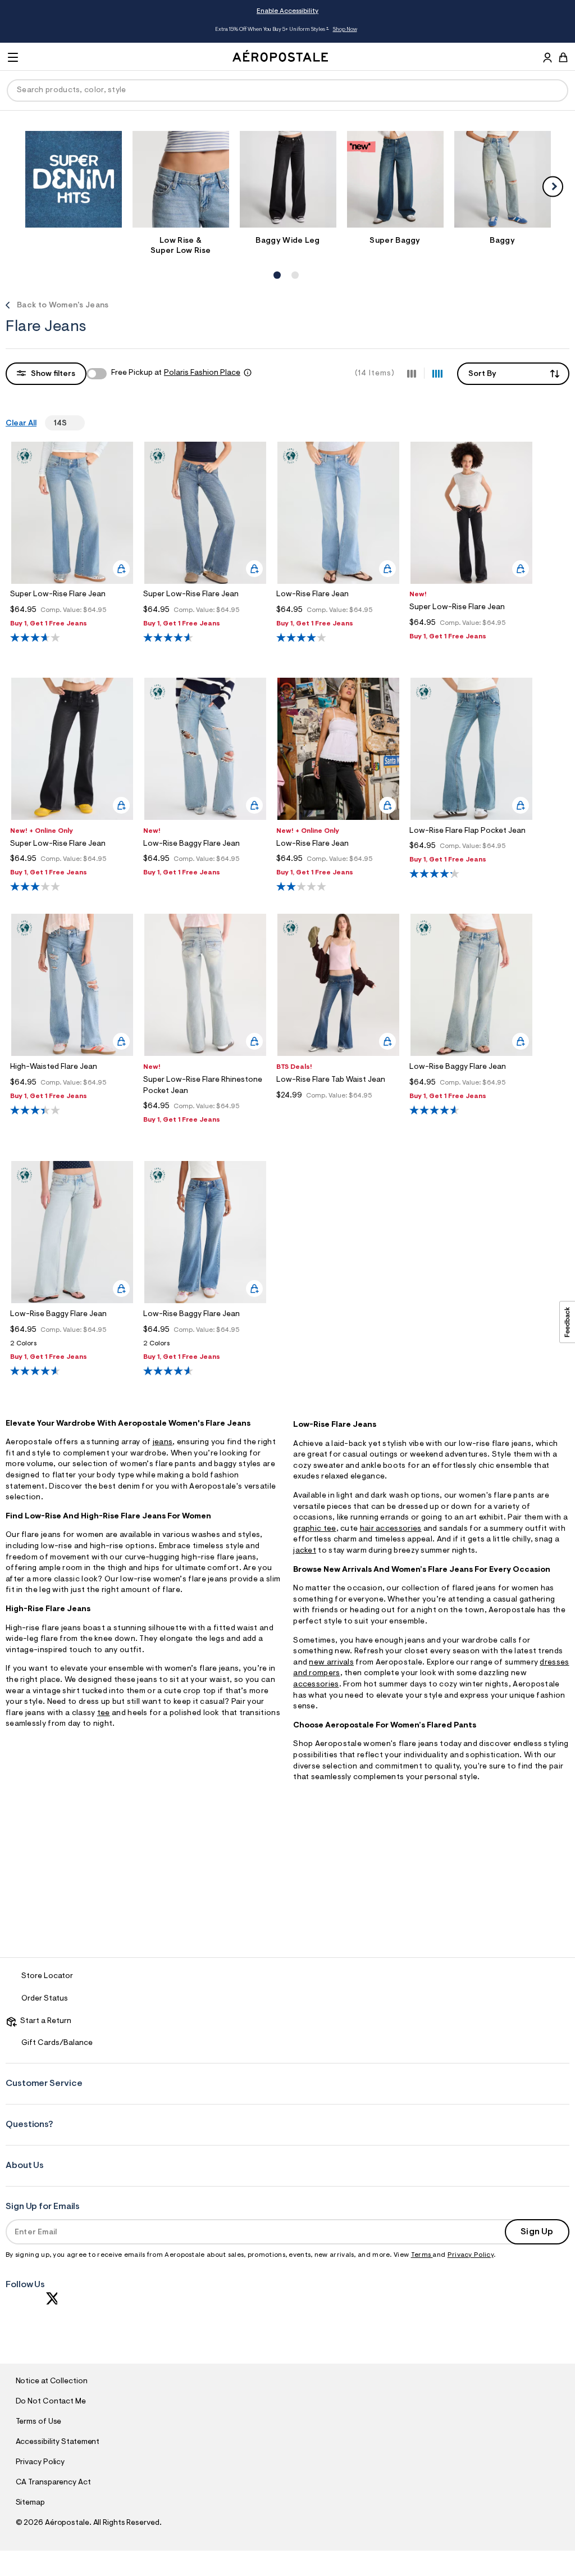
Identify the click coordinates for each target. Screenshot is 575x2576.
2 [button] (294, 263)
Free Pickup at (176, 373)
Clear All (21, 424)
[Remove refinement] (71, 423)
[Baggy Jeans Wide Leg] (288, 179)
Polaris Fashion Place (202, 373)
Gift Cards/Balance (57, 2043)
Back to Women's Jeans (63, 306)
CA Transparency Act (53, 2483)
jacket (305, 1551)
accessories (316, 1685)
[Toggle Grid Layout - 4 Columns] (437, 373)
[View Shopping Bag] (563, 57)
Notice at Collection (52, 2382)
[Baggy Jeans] (503, 179)
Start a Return (44, 2021)
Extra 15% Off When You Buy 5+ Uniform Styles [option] (286, 30)
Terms (422, 2255)
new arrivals (331, 1663)
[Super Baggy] (395, 179)
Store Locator (47, 1976)
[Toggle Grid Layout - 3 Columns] (412, 373)
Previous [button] (69, 30)
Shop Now (345, 30)
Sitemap (30, 2503)
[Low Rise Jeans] (181, 179)
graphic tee (314, 1529)
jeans (163, 1443)
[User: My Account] (547, 59)
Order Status (45, 1999)
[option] (73, 182)
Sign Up (537, 2232)
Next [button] (506, 30)
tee (104, 1713)
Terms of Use (39, 2422)
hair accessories (391, 1529)
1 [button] (276, 263)
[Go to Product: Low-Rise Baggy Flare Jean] (72, 1347)
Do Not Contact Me (51, 2402)
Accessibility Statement (58, 2442)
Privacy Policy (471, 2255)
